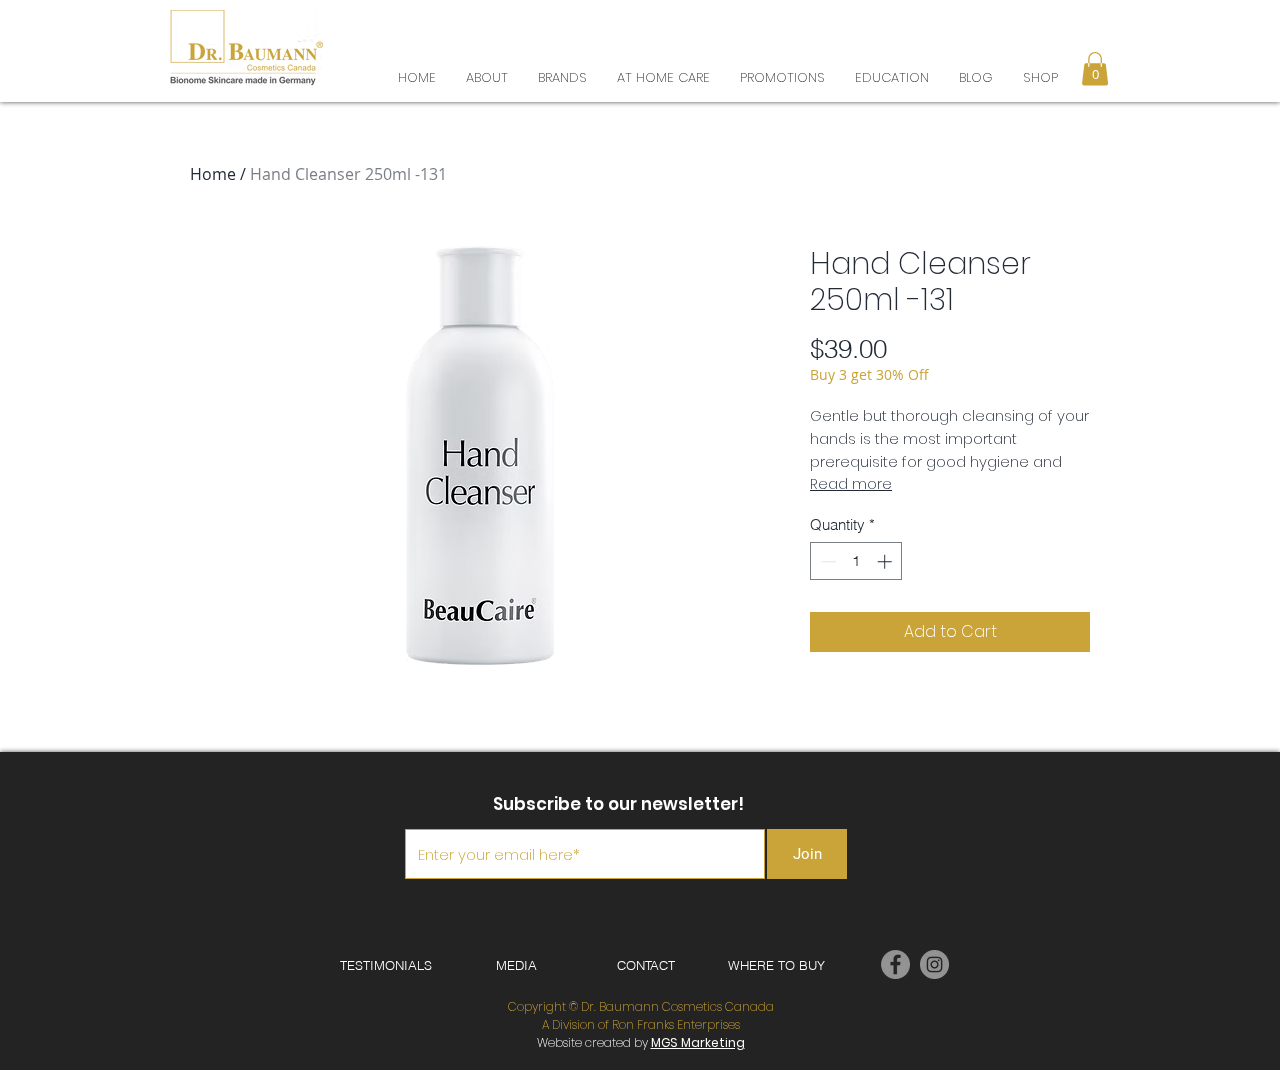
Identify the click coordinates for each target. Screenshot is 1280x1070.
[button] (1096, 29)
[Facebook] (895, 964)
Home (213, 174)
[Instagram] (934, 964)
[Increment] (886, 561)
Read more (851, 484)
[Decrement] (826, 561)
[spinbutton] (856, 561)
